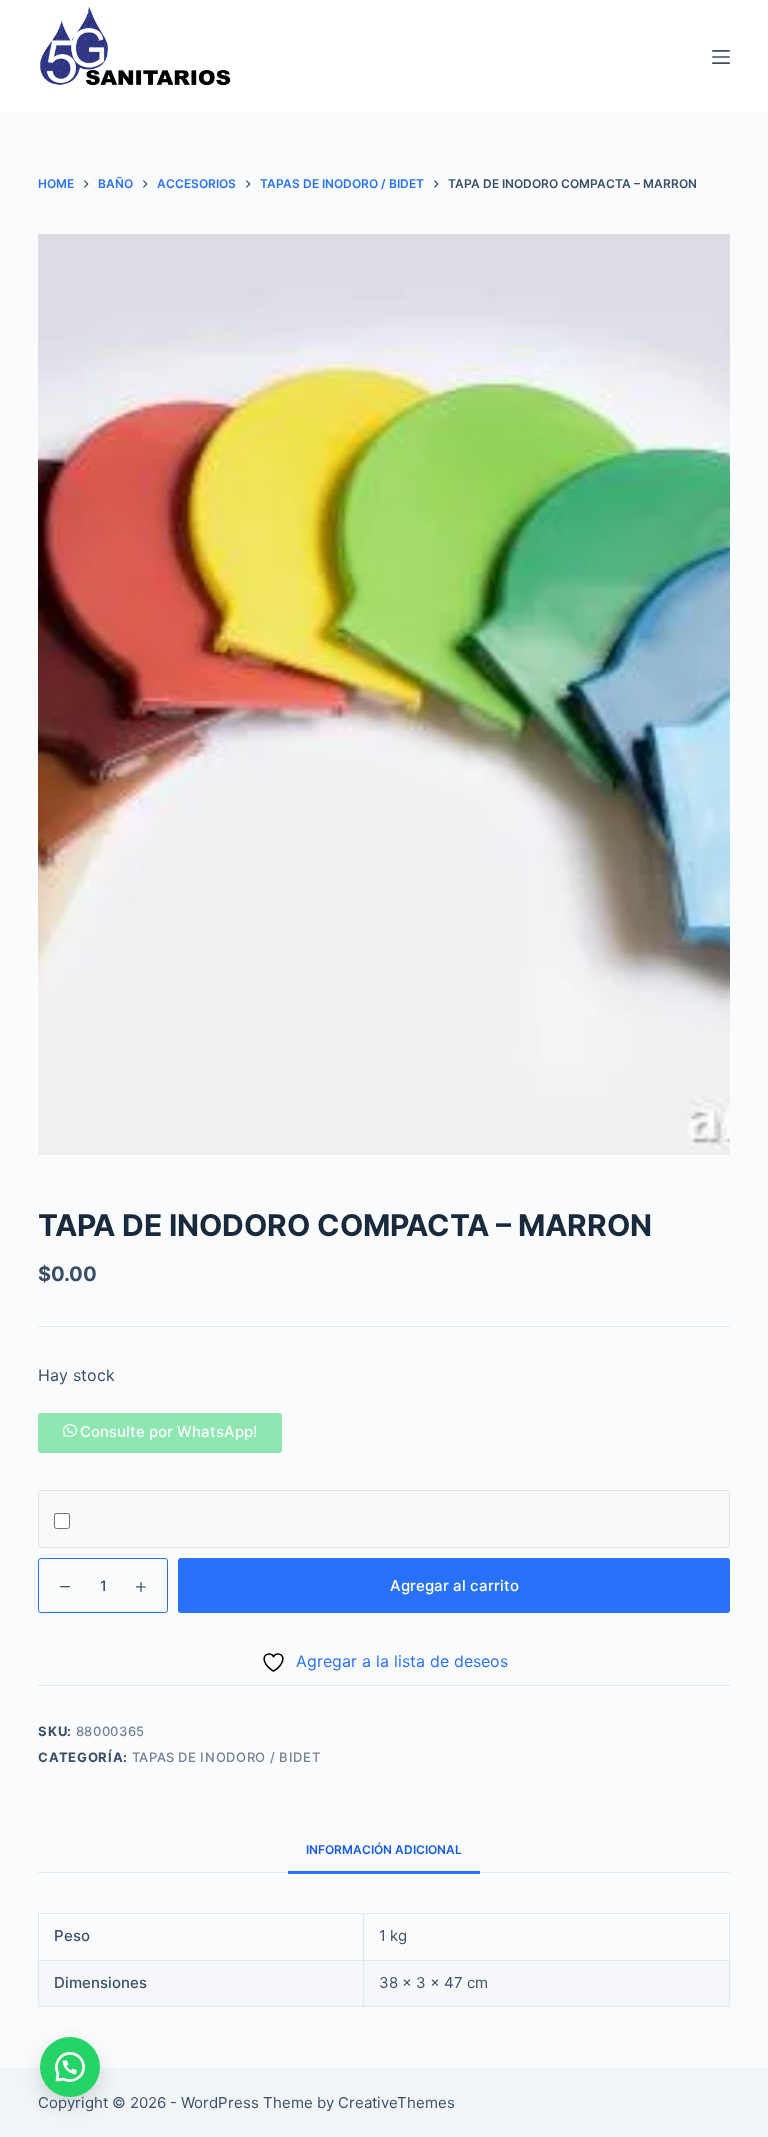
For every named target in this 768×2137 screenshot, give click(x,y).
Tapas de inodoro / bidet (226, 1757)
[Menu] (721, 57)
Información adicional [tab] (384, 1849)
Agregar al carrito (454, 1585)
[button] (160, 1431)
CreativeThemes (396, 2102)
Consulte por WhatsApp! (168, 1431)
